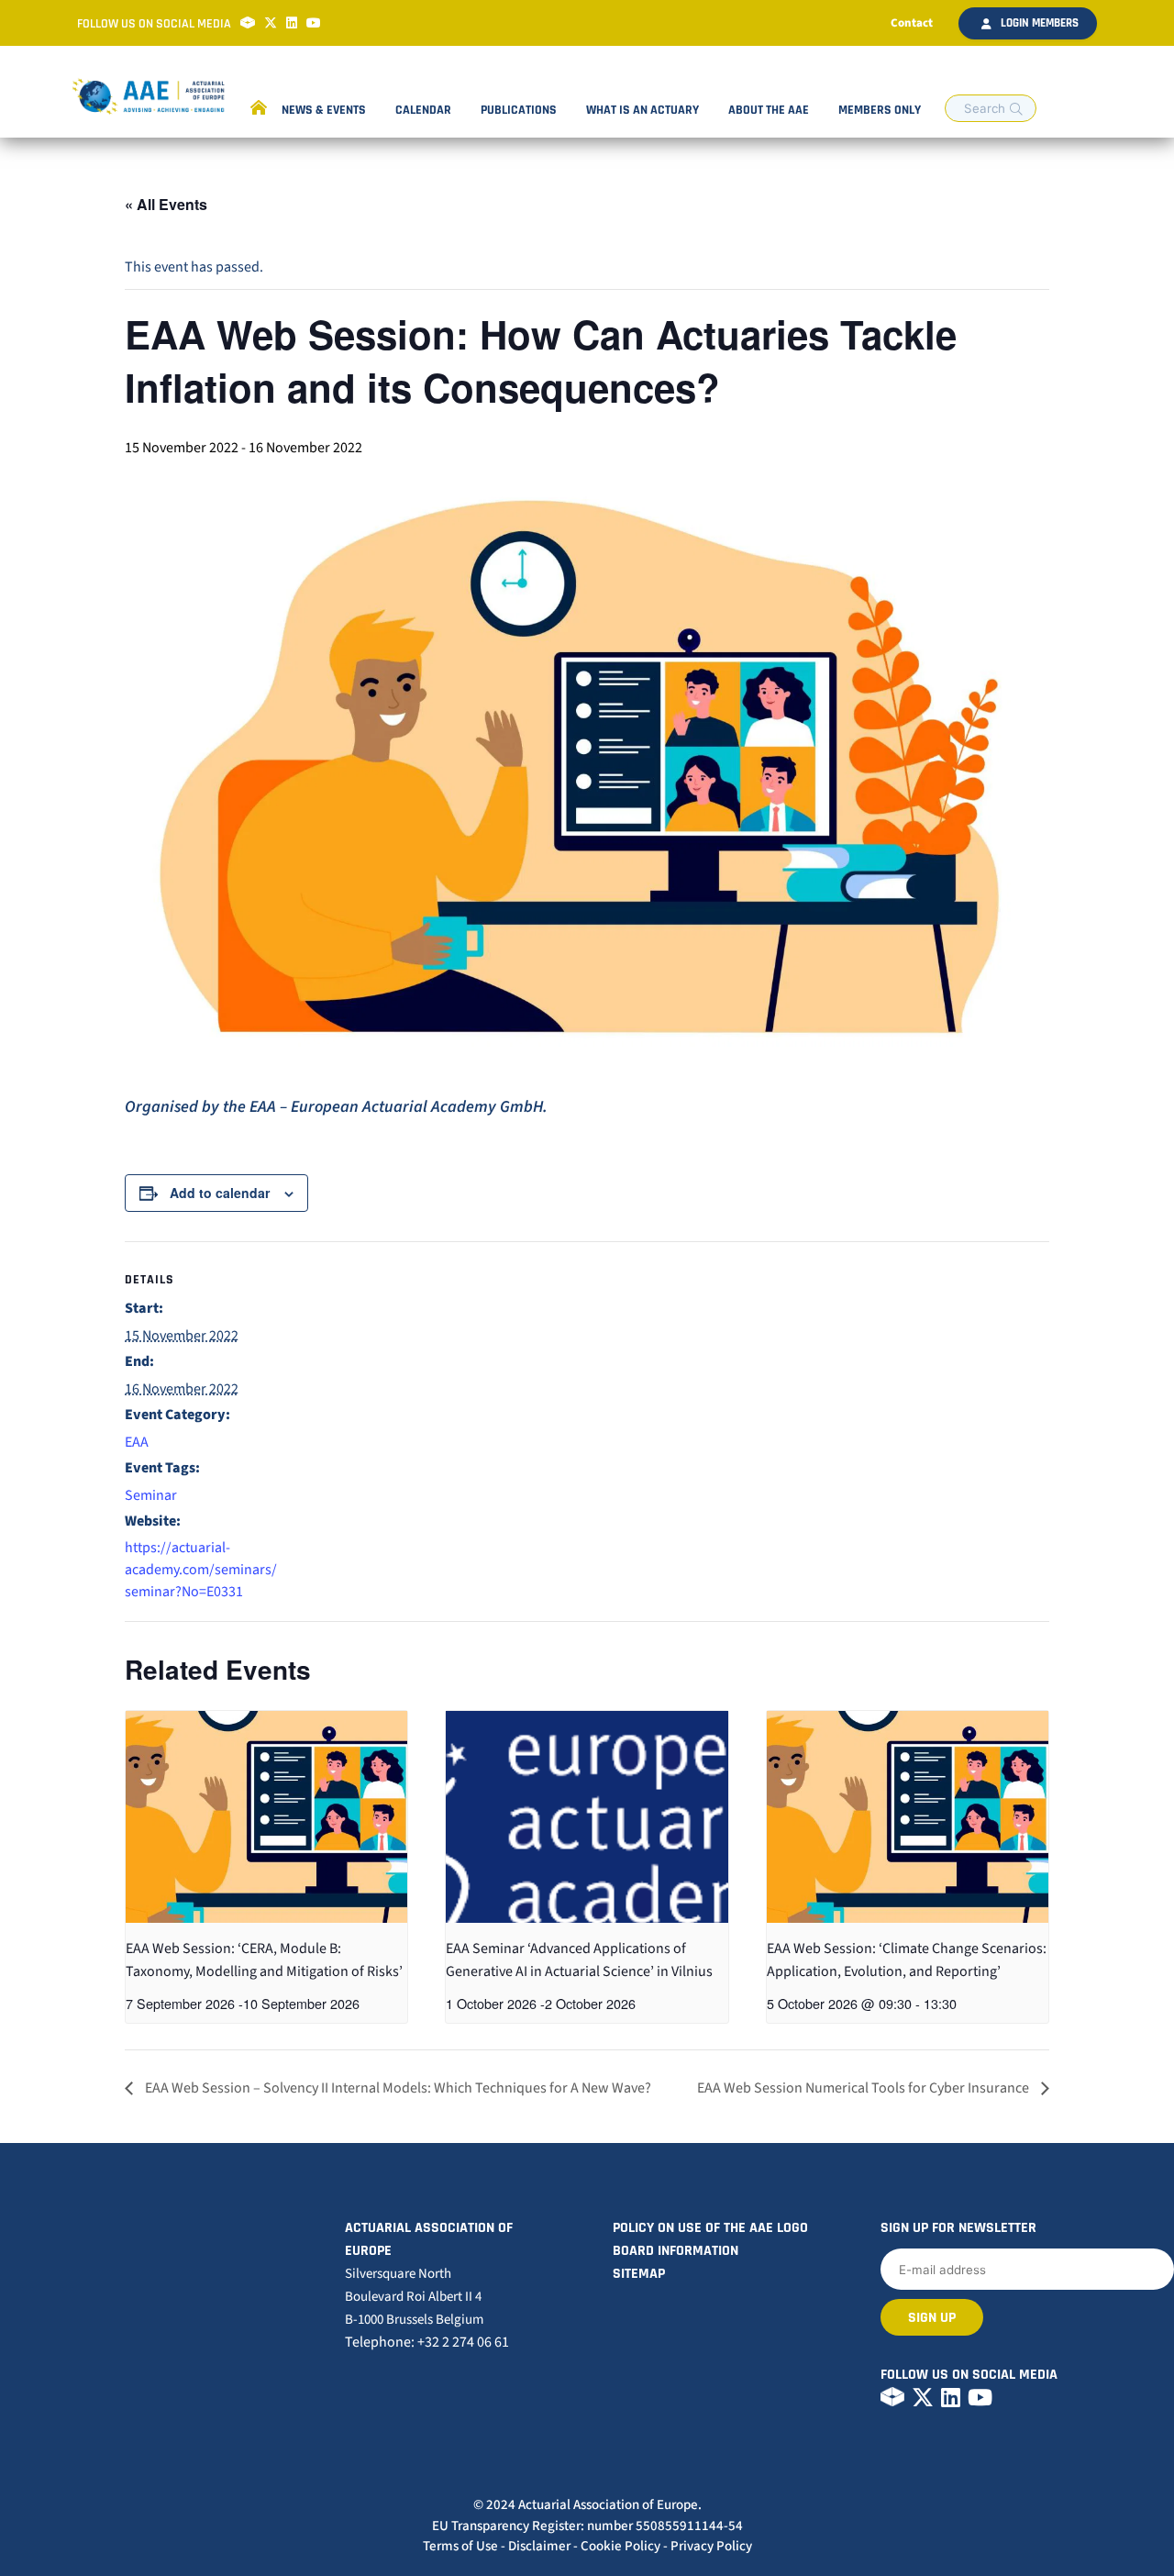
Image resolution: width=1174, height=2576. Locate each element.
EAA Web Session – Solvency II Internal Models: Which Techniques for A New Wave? (397, 2088)
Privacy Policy (711, 2546)
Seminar (151, 1495)
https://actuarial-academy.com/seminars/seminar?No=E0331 (201, 1570)
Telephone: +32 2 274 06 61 (427, 2342)
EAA (137, 1442)
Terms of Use (460, 2546)
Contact (912, 23)
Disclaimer (539, 2546)
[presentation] (266, 1816)
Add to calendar (220, 1193)
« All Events (166, 204)
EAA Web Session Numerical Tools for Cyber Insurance (864, 2088)
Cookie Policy (620, 2546)
